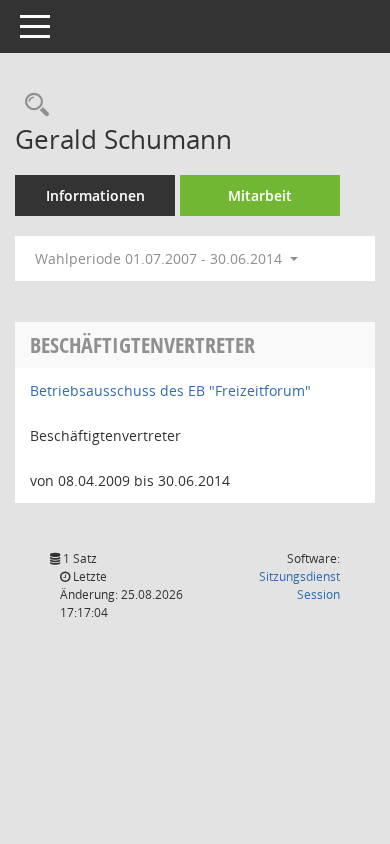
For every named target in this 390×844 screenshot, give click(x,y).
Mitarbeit (260, 195)
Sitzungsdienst (299, 585)
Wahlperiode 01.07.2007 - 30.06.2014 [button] (160, 258)
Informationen (95, 195)
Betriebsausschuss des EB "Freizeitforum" (170, 390)
